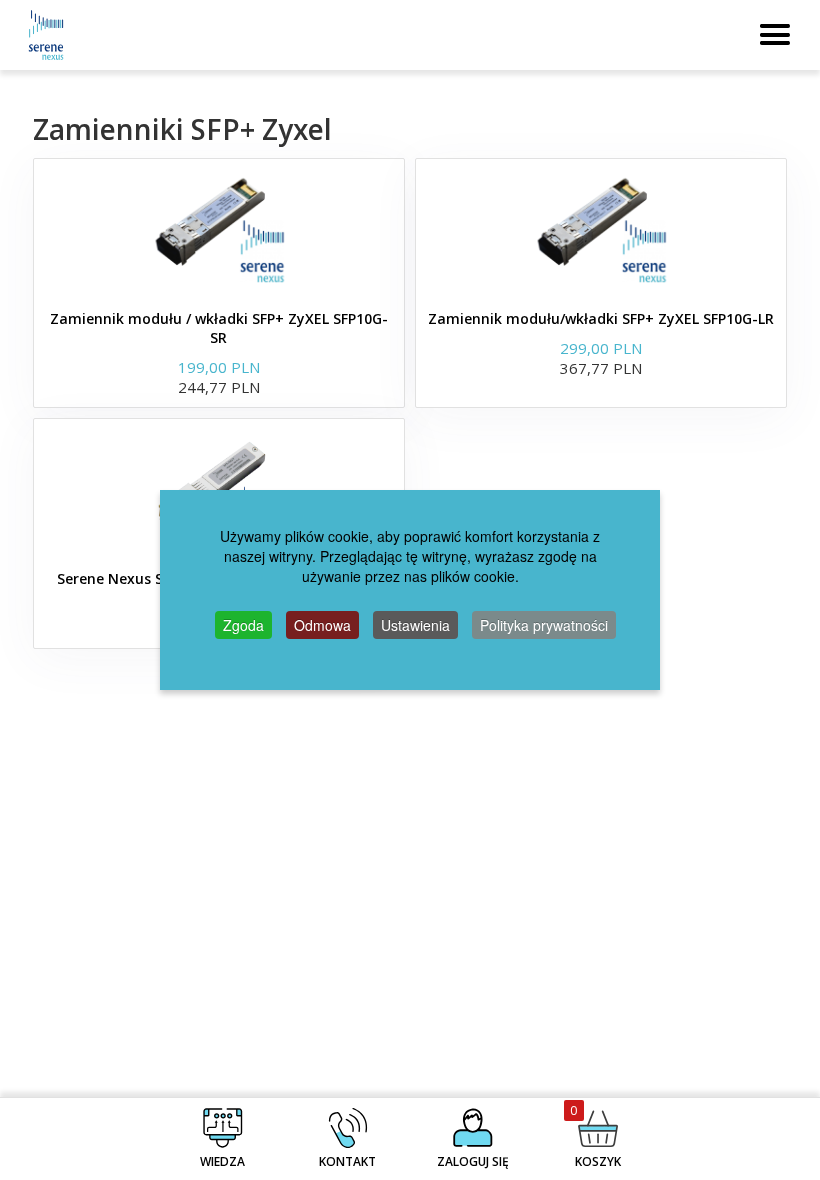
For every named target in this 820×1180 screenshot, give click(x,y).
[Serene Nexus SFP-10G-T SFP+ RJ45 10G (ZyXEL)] (218, 489)
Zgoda (243, 625)
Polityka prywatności (544, 625)
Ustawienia (415, 625)
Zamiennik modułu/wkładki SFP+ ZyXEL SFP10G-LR (601, 318)
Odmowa (322, 625)
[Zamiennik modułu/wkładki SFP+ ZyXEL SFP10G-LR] (601, 229)
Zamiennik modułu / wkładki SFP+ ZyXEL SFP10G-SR (219, 328)
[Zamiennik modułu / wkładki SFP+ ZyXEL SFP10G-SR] (219, 229)
